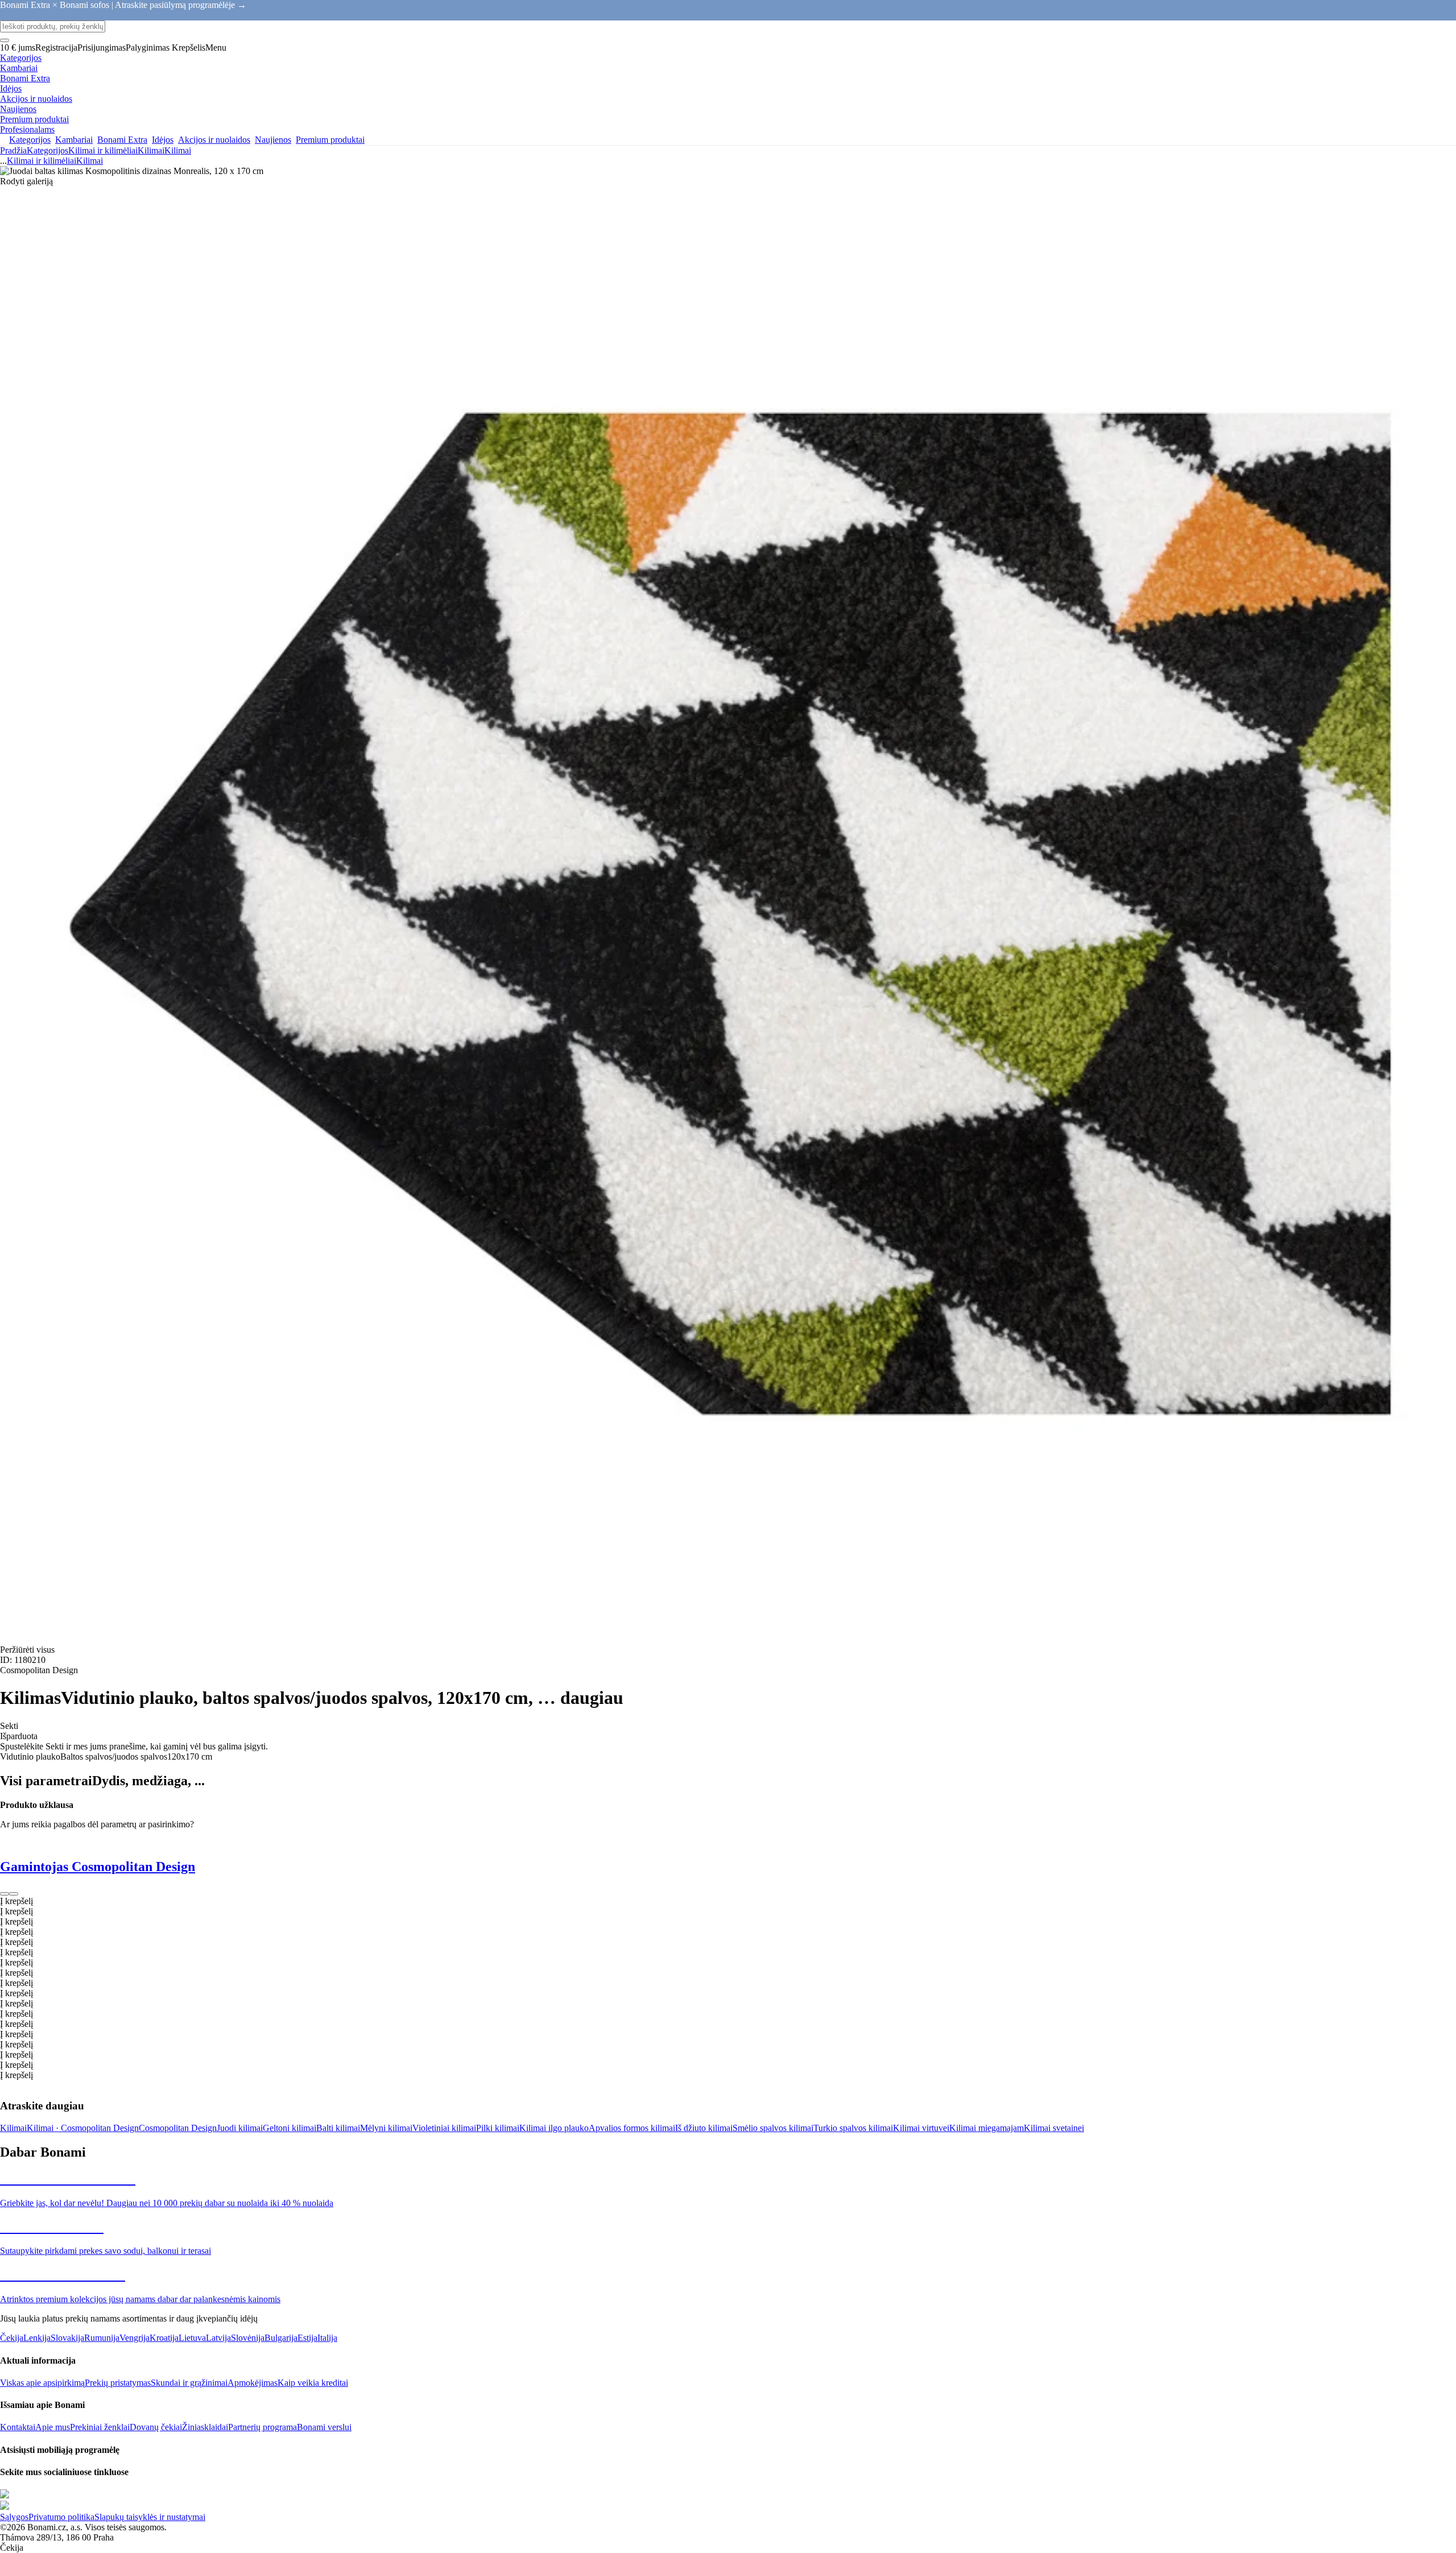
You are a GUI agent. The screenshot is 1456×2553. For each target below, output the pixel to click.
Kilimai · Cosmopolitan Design (83, 2128)
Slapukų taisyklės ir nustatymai (150, 2517)
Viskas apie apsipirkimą (42, 2383)
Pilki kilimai (498, 2128)
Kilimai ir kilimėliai (103, 150)
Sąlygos (14, 2517)
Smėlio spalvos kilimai (773, 2128)
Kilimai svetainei (1054, 2128)
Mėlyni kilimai (386, 2128)
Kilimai (178, 150)
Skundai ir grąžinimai (189, 2383)
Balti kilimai (338, 2128)
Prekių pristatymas (118, 2383)
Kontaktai (18, 2427)
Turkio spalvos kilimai (853, 2128)
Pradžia (13, 150)
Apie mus (53, 2427)
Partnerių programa (262, 2427)
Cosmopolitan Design (178, 2128)
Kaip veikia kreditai (313, 2383)
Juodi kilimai (240, 2128)
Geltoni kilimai (289, 2128)
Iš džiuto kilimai (704, 2128)
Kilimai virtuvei (921, 2128)
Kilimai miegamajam (986, 2128)
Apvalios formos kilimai (632, 2128)
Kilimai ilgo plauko (554, 2128)
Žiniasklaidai (205, 2427)
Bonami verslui (324, 2427)
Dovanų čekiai (156, 2427)
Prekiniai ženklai (100, 2427)
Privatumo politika (61, 2517)
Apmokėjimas (253, 2383)
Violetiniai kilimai (444, 2128)
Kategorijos (47, 150)
